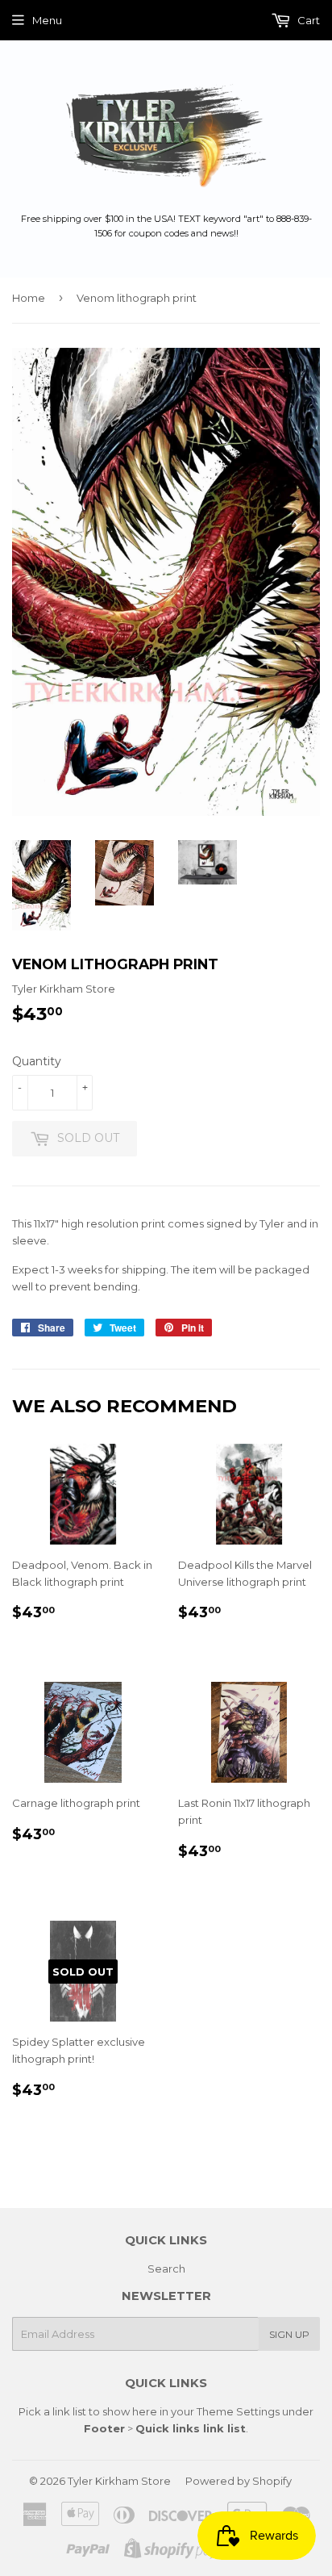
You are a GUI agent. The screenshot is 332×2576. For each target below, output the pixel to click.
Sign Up (289, 2334)
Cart (307, 20)
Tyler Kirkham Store (119, 2481)
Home (29, 298)
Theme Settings (238, 2411)
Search (166, 2269)
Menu (47, 20)
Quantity (37, 1061)
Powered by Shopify (239, 2481)
